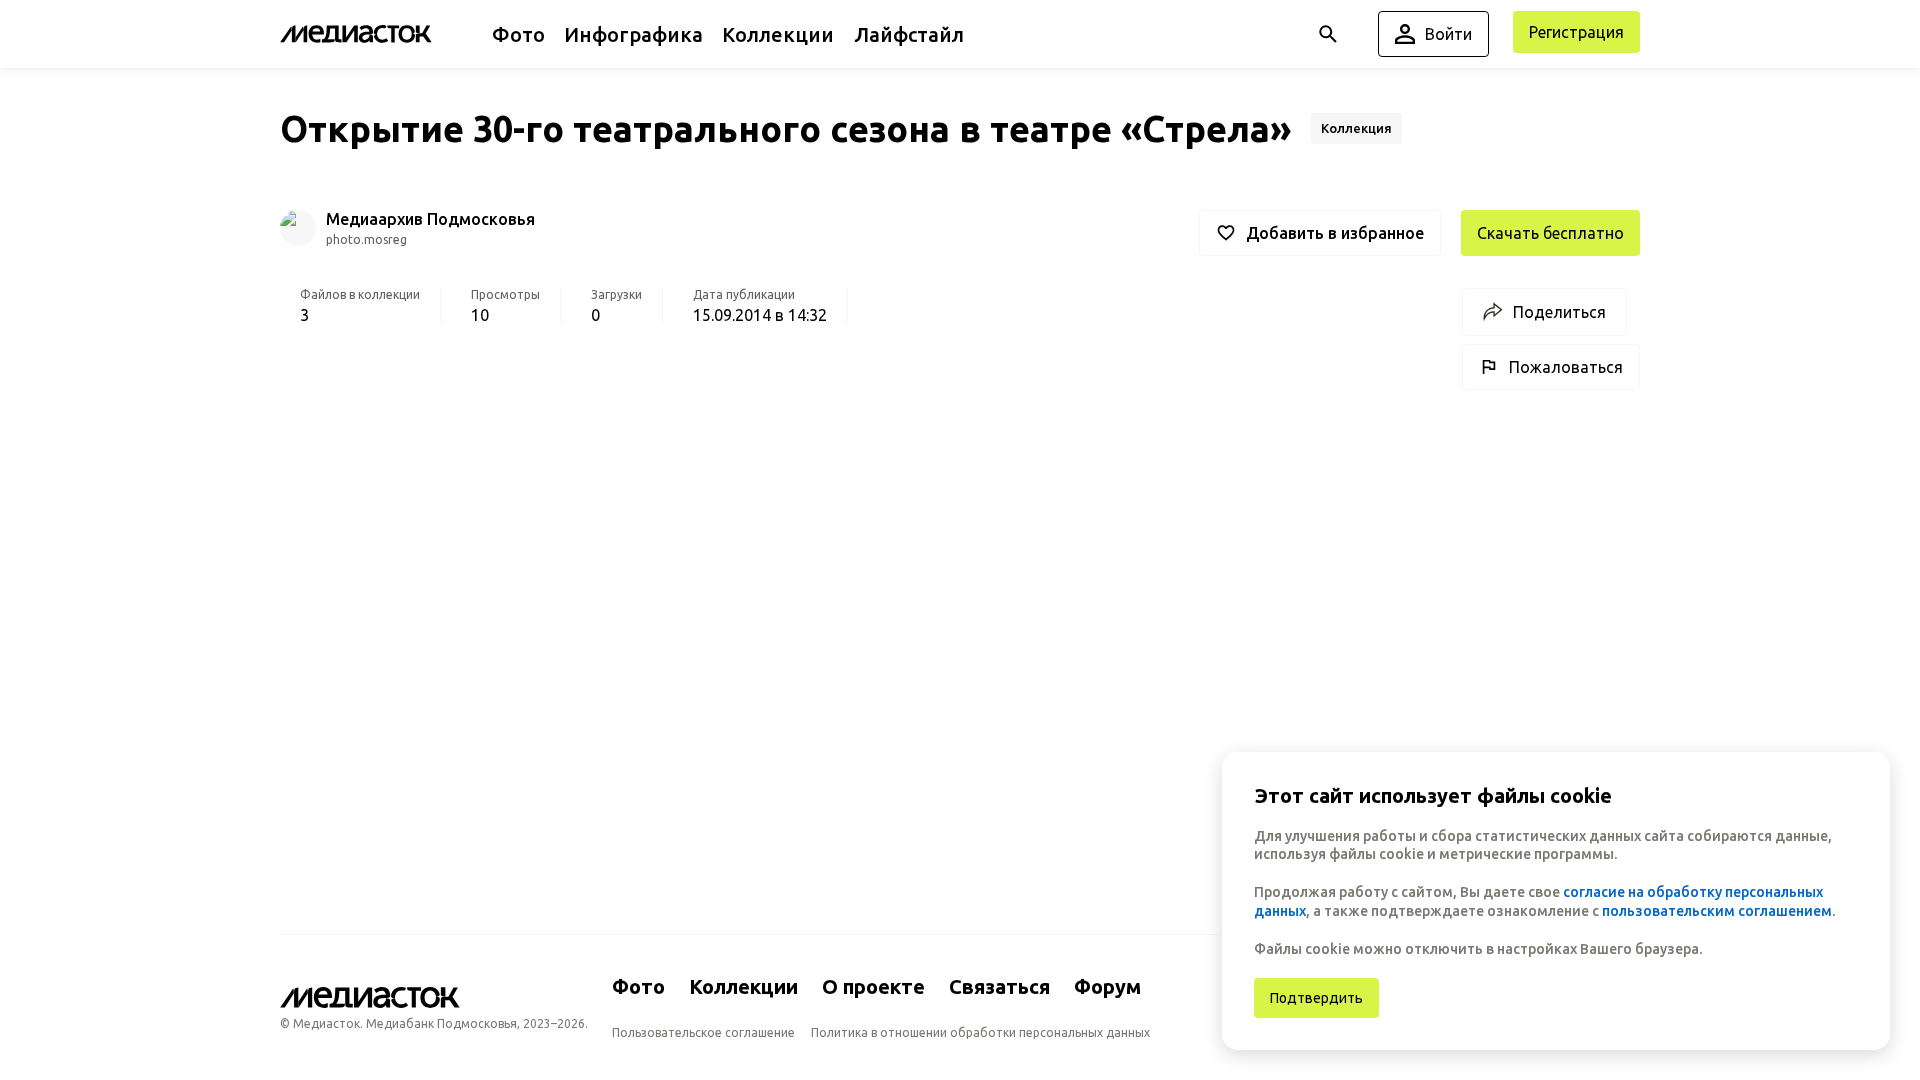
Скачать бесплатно (1550, 233)
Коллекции (743, 986)
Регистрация (1576, 32)
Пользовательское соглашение (703, 1032)
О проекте (873, 986)
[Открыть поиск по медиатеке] (1328, 34)
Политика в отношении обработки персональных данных (980, 1032)
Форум (1107, 986)
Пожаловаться (1566, 367)
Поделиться (1559, 312)
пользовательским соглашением (1717, 911)
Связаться (999, 986)
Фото (638, 986)
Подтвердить (1316, 998)
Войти (1448, 34)
